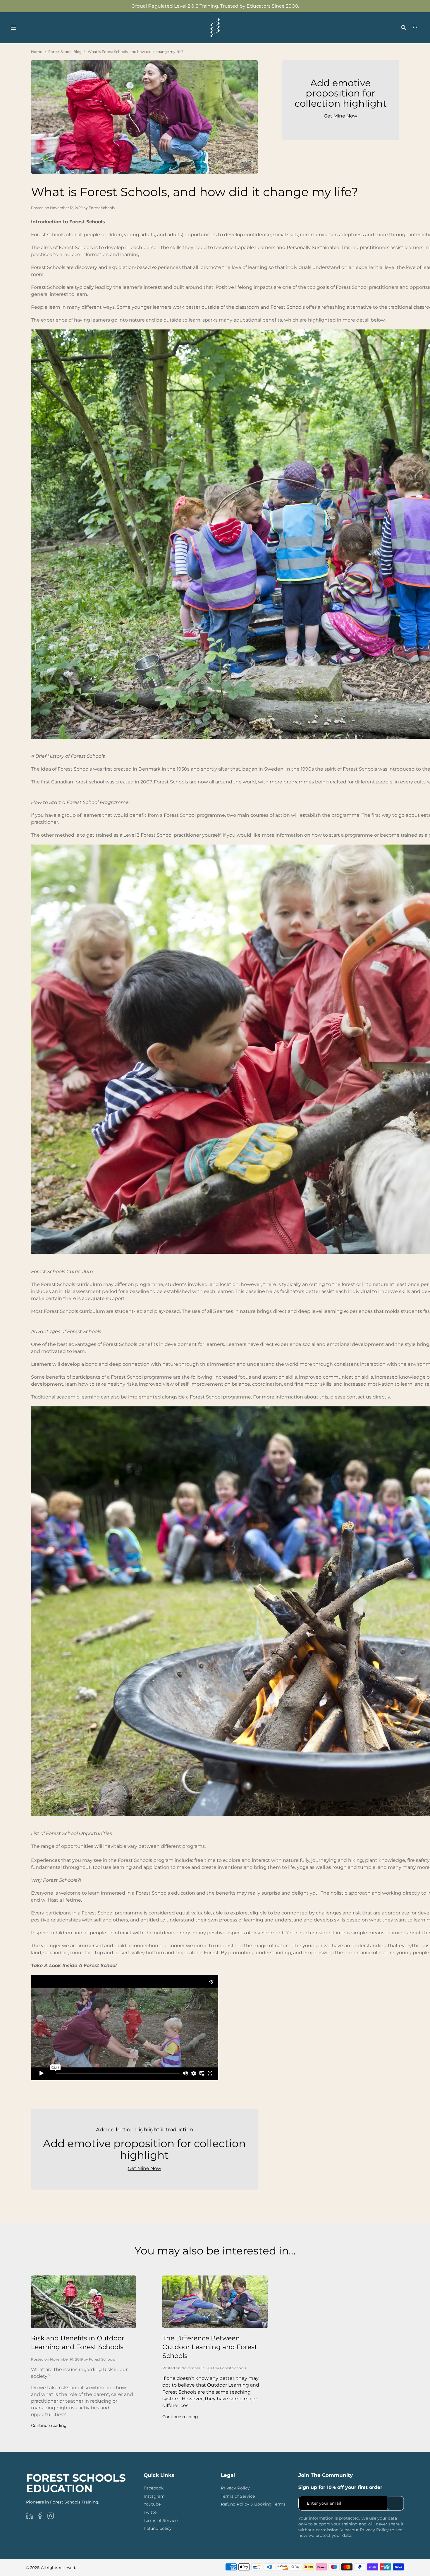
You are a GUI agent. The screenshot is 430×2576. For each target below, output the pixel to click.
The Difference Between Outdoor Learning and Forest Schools (210, 2347)
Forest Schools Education (76, 2483)
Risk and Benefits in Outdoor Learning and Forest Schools (78, 2343)
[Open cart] (415, 28)
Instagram (154, 2496)
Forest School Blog (65, 52)
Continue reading (49, 2425)
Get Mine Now (145, 2168)
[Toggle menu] (13, 28)
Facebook (154, 2488)
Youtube (152, 2504)
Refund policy (158, 2528)
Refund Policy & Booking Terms (253, 2504)
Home (37, 52)
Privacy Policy (235, 2488)
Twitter (151, 2512)
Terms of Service (161, 2520)
